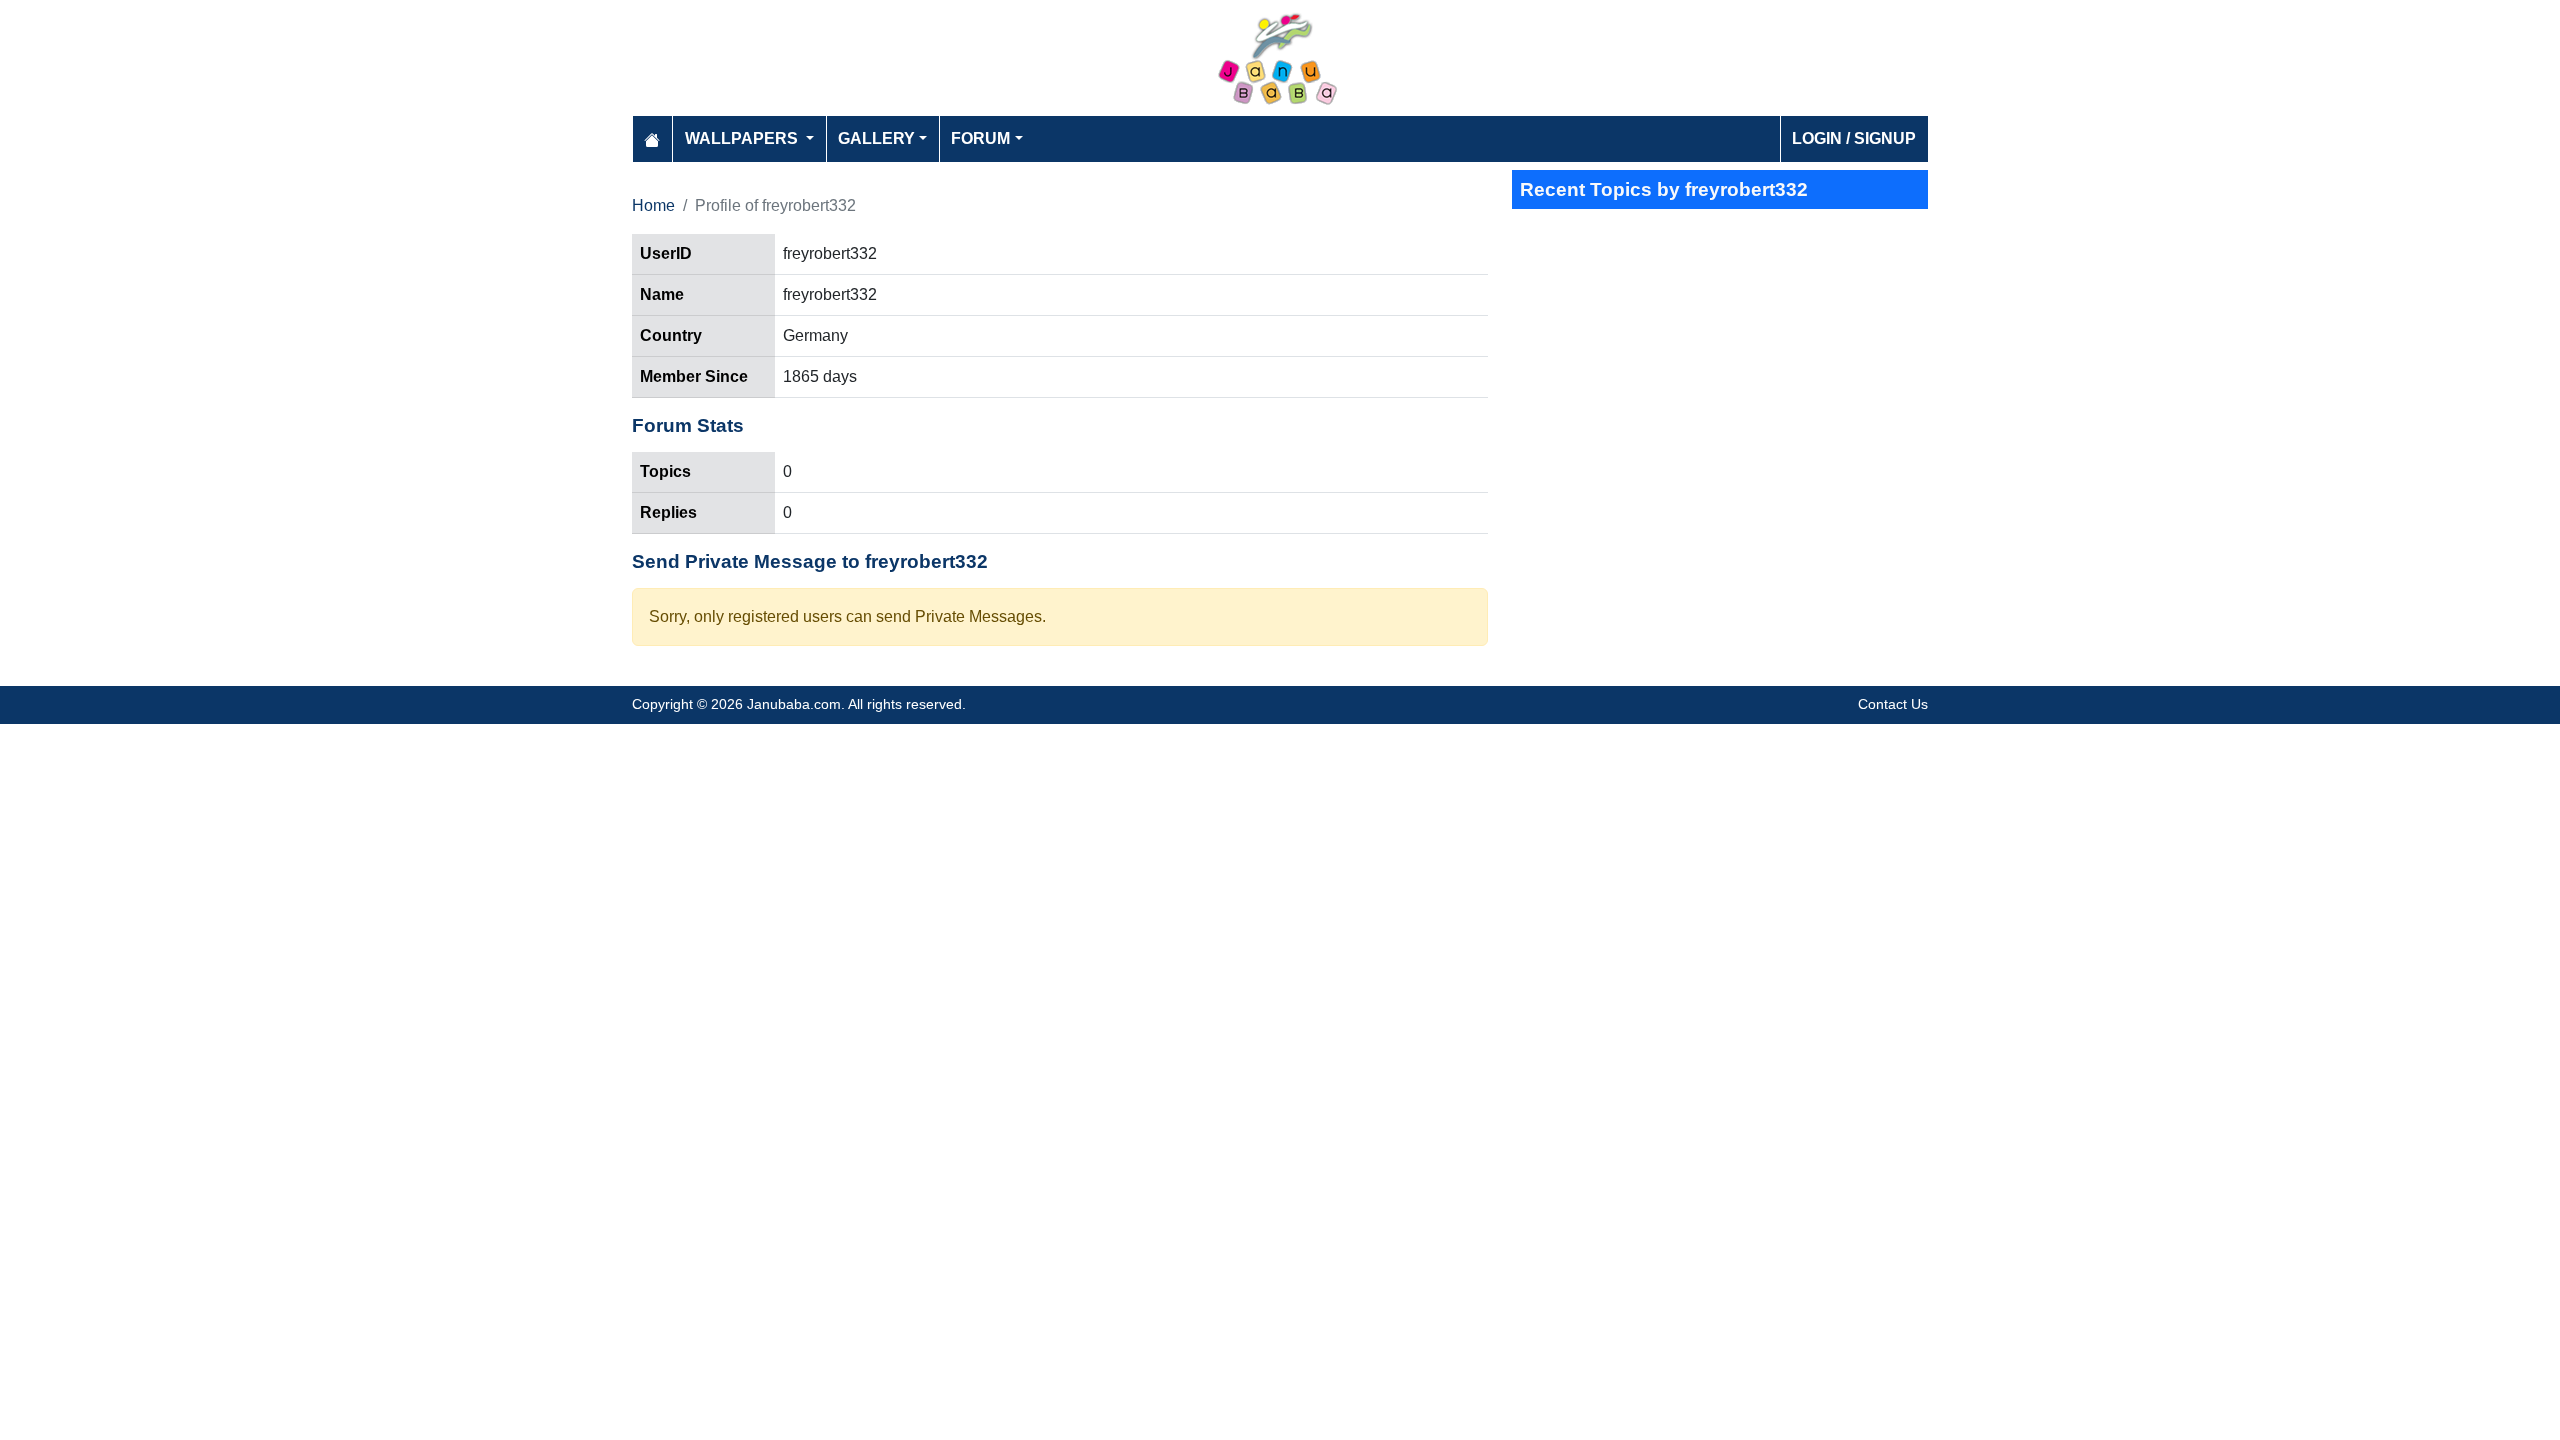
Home (653, 205)
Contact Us (1893, 704)
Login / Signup (1854, 138)
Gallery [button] (876, 138)
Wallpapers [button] (743, 138)
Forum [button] (980, 138)
